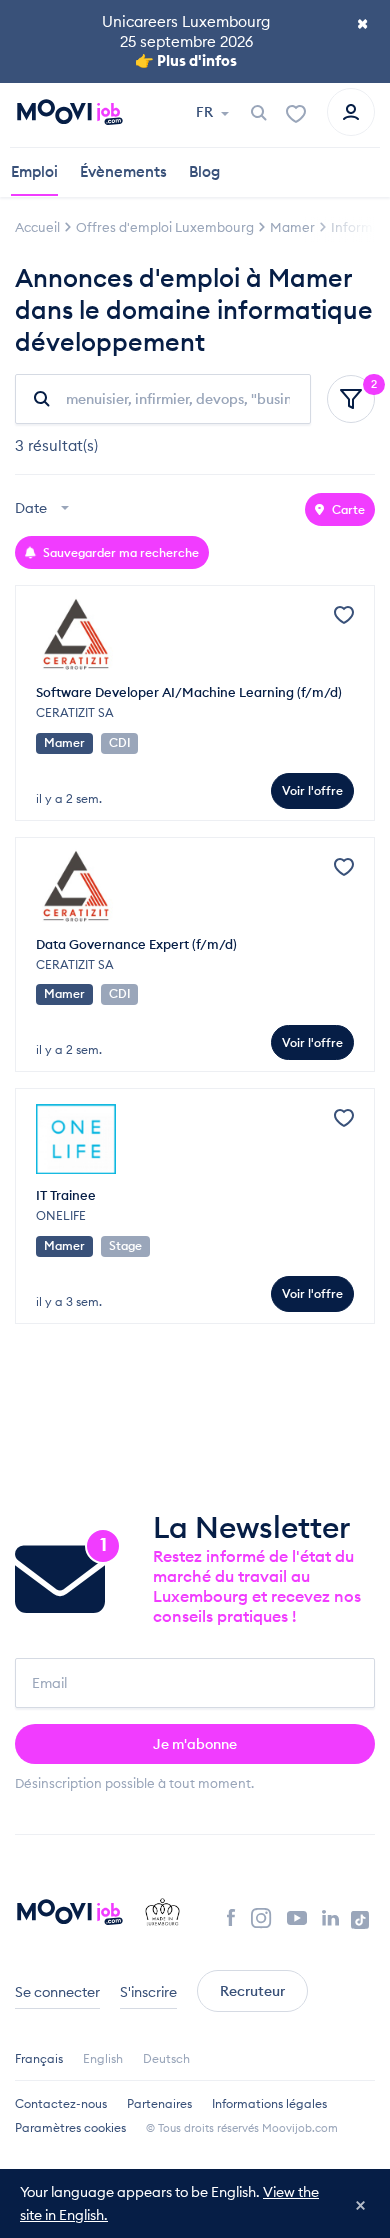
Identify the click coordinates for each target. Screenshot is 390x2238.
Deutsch (166, 2058)
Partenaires (159, 2103)
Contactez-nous (61, 2103)
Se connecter (57, 1992)
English (103, 2058)
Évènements (123, 171)
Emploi (34, 171)
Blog (204, 171)
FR (206, 112)
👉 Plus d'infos (186, 60)
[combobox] (44, 509)
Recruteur (252, 1991)
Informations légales (269, 2103)
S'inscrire (148, 1992)
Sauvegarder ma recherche (119, 552)
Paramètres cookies (70, 2127)
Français (39, 2058)
